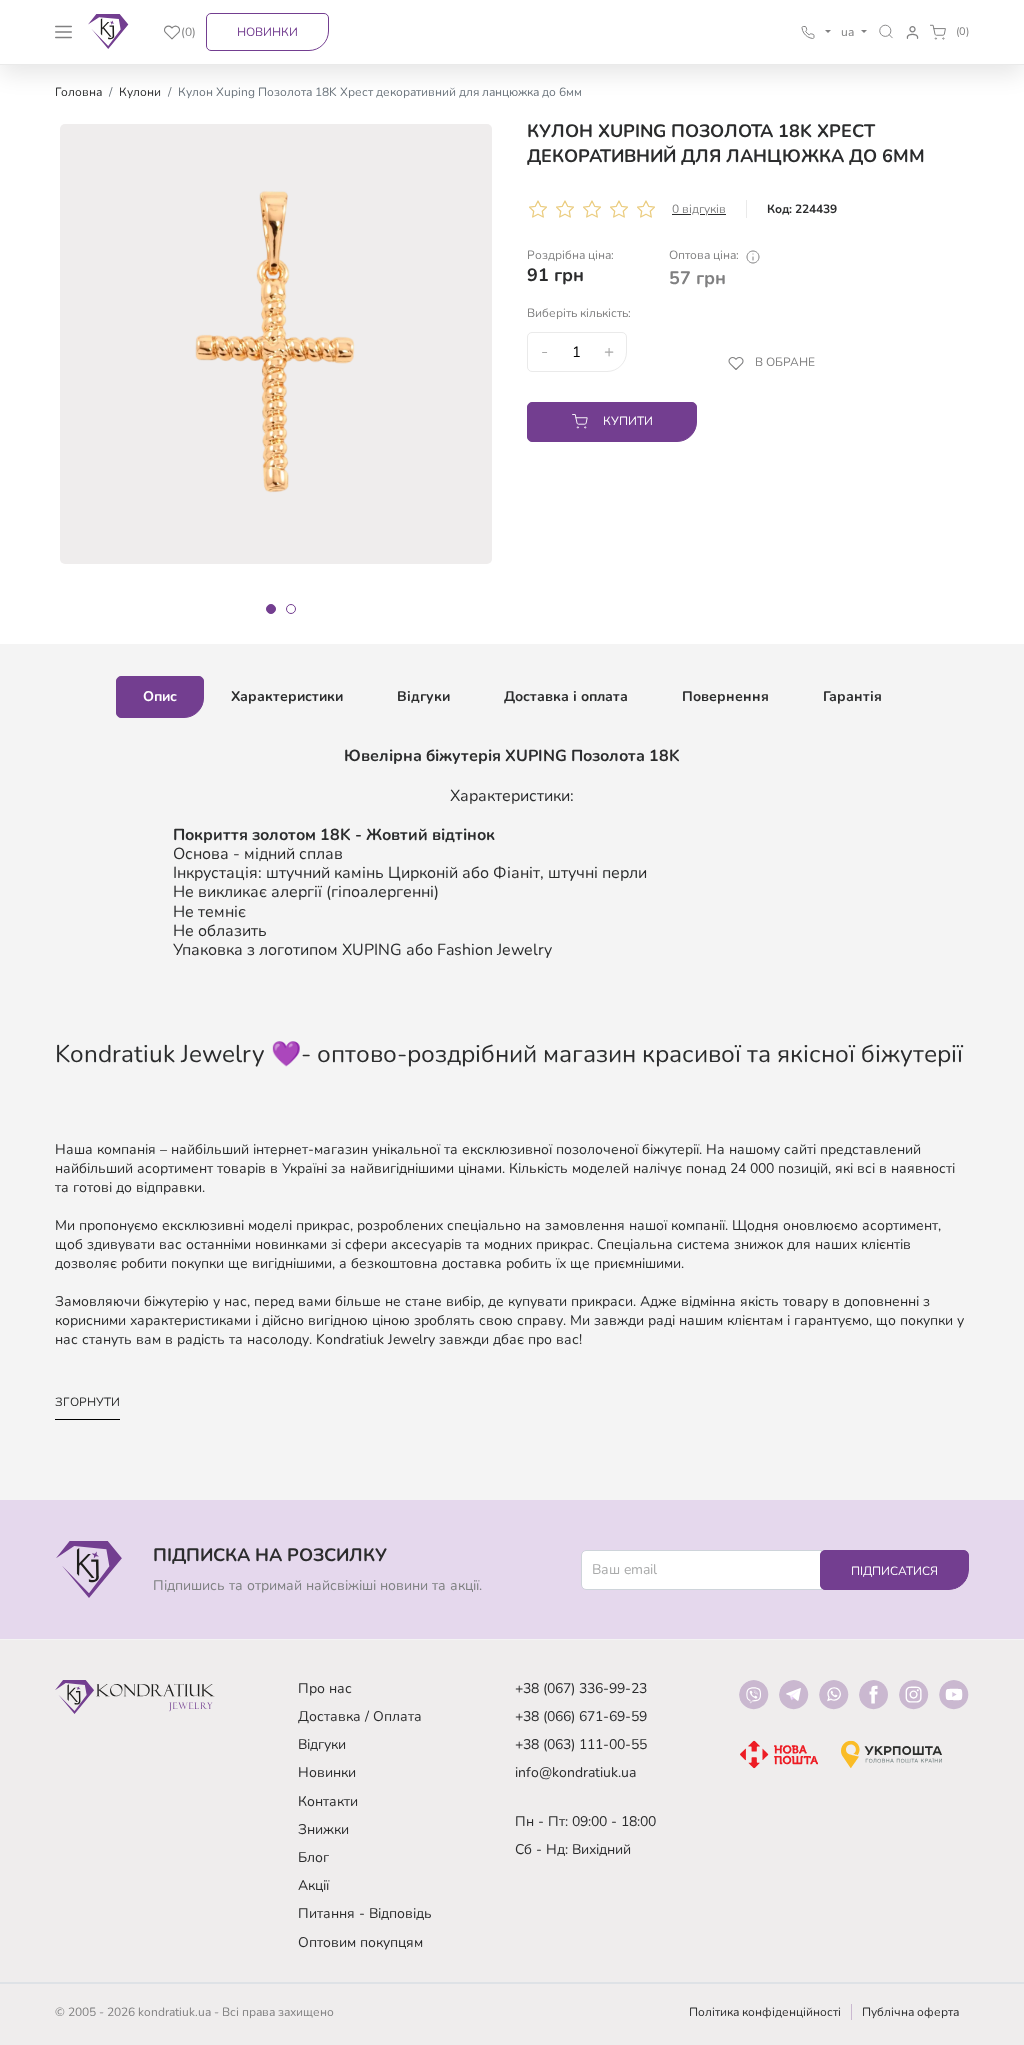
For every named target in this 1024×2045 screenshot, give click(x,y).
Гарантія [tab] (852, 696)
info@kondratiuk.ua (575, 1772)
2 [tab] (291, 609)
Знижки (323, 1829)
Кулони (140, 92)
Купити (628, 421)
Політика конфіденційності (765, 2012)
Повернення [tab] (725, 696)
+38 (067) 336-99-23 (581, 1688)
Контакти (328, 1801)
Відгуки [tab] (423, 696)
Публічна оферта (910, 2012)
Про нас (325, 1688)
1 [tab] (271, 609)
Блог (313, 1857)
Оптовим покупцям (360, 1942)
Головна (78, 92)
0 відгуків (699, 209)
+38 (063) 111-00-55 (581, 1744)
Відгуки (322, 1744)
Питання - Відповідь (365, 1913)
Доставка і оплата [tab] (566, 696)
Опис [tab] (160, 696)
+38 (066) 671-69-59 (581, 1716)
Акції (313, 1885)
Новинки (267, 32)
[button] (886, 31)
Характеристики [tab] (287, 696)
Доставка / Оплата (360, 1716)
